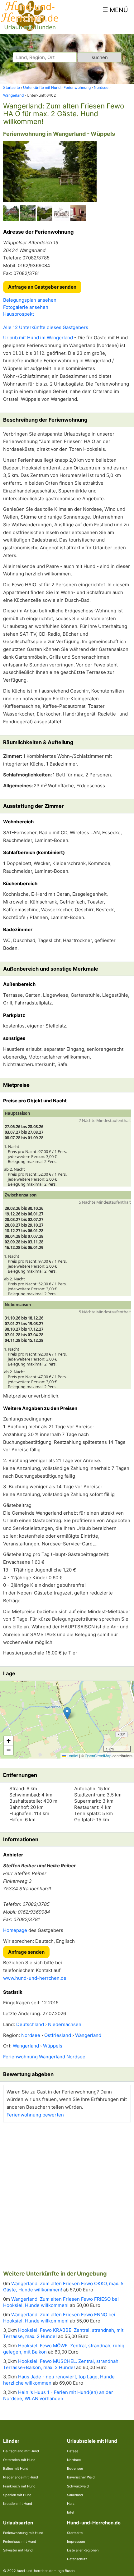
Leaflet (72, 1756)
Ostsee (73, 2451)
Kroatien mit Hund (18, 2504)
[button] (67, 1713)
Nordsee (74, 2460)
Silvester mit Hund (18, 2550)
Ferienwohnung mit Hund (23, 2533)
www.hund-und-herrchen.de (35, 1978)
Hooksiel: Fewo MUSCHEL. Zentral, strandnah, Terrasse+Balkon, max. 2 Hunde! (61, 2364)
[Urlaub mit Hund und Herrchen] (30, 30)
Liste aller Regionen (83, 2550)
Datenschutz (77, 2559)
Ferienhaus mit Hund (20, 2542)
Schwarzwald (78, 2486)
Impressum (76, 2542)
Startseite (75, 2533)
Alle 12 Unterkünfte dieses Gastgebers (46, 327)
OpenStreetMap (98, 1756)
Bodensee (75, 2468)
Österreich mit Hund (19, 2460)
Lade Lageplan (66, 1720)
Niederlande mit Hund (21, 2477)
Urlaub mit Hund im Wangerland (38, 338)
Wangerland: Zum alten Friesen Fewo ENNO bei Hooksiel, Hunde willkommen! (59, 2318)
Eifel (71, 2512)
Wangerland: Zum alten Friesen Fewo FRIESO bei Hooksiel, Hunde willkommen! (61, 2302)
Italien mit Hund (16, 2468)
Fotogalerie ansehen (26, 307)
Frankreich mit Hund (19, 2486)
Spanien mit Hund (17, 2495)
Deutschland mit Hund (21, 2451)
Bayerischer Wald (81, 2477)
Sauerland (75, 2495)
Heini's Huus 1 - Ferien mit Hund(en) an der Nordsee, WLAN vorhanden (58, 2395)
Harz (71, 2504)
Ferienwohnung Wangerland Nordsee (44, 2057)
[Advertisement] (67, 2194)
